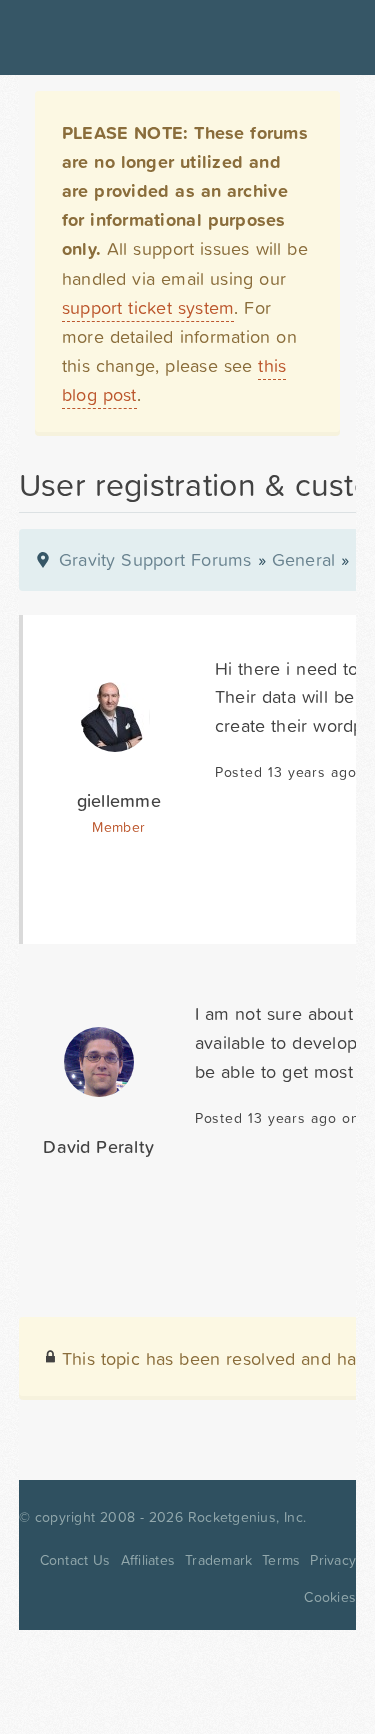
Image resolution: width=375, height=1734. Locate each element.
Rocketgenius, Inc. (247, 1517)
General (304, 559)
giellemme (119, 800)
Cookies (330, 1597)
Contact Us (75, 1560)
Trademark (218, 1560)
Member (118, 827)
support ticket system (148, 307)
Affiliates (148, 1560)
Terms (281, 1560)
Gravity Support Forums (155, 559)
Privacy (333, 1560)
